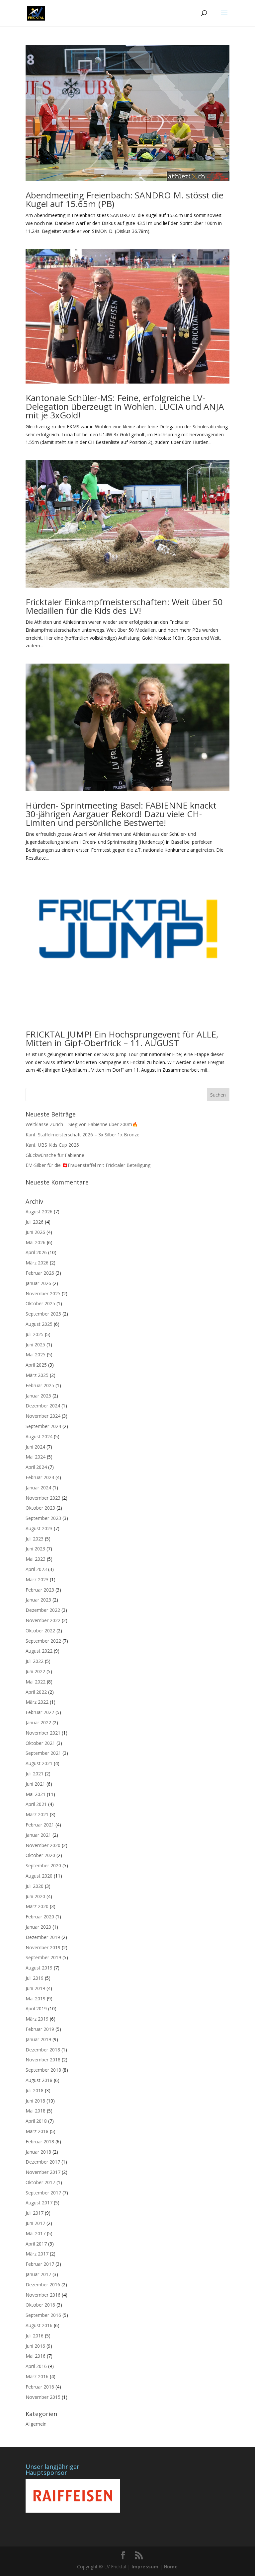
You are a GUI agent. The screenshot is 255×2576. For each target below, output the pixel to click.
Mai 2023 (36, 1559)
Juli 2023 (35, 1539)
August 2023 (39, 1528)
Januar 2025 (38, 1396)
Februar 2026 (40, 1273)
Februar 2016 (40, 2387)
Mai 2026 (36, 1242)
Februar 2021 (40, 1825)
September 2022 (43, 1641)
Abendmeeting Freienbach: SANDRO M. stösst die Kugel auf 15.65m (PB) (125, 199)
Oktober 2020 (40, 1855)
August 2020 (39, 1876)
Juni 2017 (35, 2223)
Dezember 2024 (43, 1406)
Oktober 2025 (40, 1303)
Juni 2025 (35, 1345)
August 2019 (39, 1968)
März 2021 (37, 1814)
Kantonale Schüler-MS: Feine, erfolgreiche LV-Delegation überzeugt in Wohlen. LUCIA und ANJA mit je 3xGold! (125, 406)
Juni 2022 (35, 1671)
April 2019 (36, 2008)
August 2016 (39, 2325)
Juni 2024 (35, 1447)
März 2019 (37, 2019)
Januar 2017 (38, 2274)
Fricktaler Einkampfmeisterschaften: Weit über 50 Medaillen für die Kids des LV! (124, 606)
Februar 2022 (40, 1712)
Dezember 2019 (43, 1937)
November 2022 (43, 1620)
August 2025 (39, 1324)
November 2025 (43, 1293)
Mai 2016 (36, 2356)
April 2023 (36, 1569)
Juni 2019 (35, 1988)
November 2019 (43, 1947)
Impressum (145, 2567)
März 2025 (37, 1375)
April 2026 (36, 1252)
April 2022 (36, 1692)
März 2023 (37, 1579)
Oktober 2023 (40, 1508)
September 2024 (43, 1426)
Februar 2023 (40, 1590)
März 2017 (37, 2254)
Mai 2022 (36, 1682)
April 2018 (36, 2121)
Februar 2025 (40, 1385)
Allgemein (36, 2424)
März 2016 (37, 2376)
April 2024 (36, 1467)
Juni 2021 (35, 1784)
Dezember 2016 (43, 2285)
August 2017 (39, 2203)
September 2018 (43, 2070)
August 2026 (39, 1212)
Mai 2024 (36, 1457)
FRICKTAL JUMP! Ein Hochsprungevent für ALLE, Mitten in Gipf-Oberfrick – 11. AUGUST (122, 1038)
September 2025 (43, 1314)
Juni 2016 (35, 2346)
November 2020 (43, 1845)
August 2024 (39, 1436)
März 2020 (37, 1906)
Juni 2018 (35, 2101)
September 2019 (43, 1957)
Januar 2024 (38, 1488)
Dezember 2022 (43, 1610)
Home (171, 2567)
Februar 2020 (40, 1917)
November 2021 (43, 1733)
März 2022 (37, 1702)
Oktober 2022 (40, 1631)
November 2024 (43, 1416)
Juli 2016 (35, 2336)
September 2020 (43, 1865)
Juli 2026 (35, 1222)
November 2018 (43, 2060)
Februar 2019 (40, 2029)
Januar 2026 (38, 1283)
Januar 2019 (38, 2039)
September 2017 (43, 2193)
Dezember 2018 (43, 2050)
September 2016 (43, 2315)
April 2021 (36, 1804)
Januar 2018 (38, 2152)
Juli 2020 (35, 1886)
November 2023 (43, 1498)
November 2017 (43, 2172)
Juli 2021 (35, 1774)
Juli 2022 (35, 1661)
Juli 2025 (35, 1334)
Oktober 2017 (40, 2182)
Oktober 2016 (40, 2305)
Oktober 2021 (40, 1743)
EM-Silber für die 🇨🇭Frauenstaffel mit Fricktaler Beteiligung (88, 1165)
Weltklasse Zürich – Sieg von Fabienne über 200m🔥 (82, 1124)
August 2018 (39, 2080)
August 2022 (39, 1651)
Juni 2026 (35, 1232)
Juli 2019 (35, 1978)
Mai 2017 (36, 2233)
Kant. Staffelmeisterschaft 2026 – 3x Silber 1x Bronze (83, 1135)
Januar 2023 (38, 1600)
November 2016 (43, 2295)
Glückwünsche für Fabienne (55, 1155)
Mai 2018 (36, 2111)
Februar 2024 (40, 1477)
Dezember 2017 (43, 2162)
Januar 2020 (38, 1927)
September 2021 (43, 1753)
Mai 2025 (36, 1355)
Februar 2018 (40, 2142)
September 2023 (43, 1518)
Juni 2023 (35, 1549)
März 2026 (37, 1263)
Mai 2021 (36, 1794)
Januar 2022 (38, 1722)
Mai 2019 (36, 1999)
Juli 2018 (35, 2090)
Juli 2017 (35, 2213)
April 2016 (36, 2366)
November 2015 (43, 2397)
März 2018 (37, 2131)
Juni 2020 (35, 1896)
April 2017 (36, 2244)
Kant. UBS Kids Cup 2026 (52, 1145)
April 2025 (36, 1365)
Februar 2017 (40, 2264)
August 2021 (39, 1763)
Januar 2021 (38, 1835)
